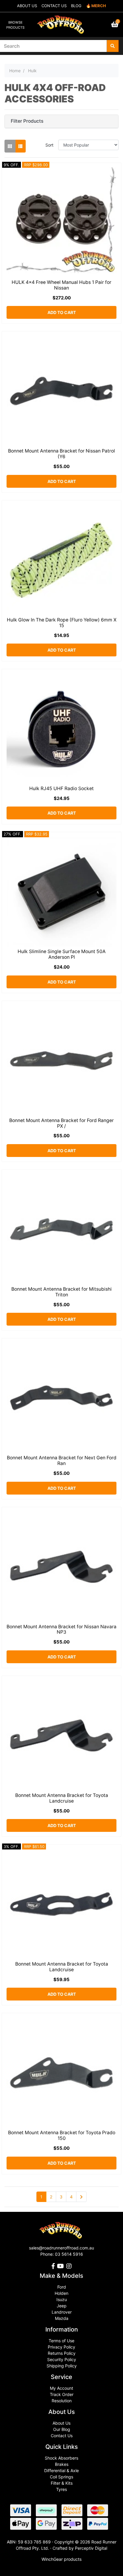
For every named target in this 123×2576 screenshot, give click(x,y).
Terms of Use (61, 2341)
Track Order (62, 2394)
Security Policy (62, 2359)
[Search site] (113, 46)
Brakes (62, 2464)
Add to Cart (62, 312)
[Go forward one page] (81, 2197)
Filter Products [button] (27, 121)
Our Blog (62, 2429)
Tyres (61, 2489)
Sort (49, 145)
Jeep (62, 2306)
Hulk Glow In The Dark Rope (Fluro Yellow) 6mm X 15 (62, 623)
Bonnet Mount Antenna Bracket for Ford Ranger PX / (61, 1123)
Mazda (62, 2318)
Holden (61, 2293)
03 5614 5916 (69, 2254)
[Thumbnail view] (10, 146)
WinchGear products (61, 2559)
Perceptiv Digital (91, 2548)
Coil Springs (61, 2477)
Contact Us (62, 2436)
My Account (61, 2388)
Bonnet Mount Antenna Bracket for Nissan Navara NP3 (61, 1629)
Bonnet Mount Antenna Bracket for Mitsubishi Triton (61, 1292)
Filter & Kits (62, 2483)
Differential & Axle (61, 2470)
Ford (62, 2287)
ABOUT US (27, 6)
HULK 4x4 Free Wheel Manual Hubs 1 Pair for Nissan (61, 285)
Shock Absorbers (61, 2458)
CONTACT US (54, 6)
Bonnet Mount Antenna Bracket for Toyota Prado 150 (62, 2135)
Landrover (62, 2312)
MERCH (99, 6)
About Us (61, 2423)
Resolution (62, 2401)
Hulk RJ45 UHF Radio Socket (61, 788)
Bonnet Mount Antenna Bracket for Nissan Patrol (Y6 (61, 454)
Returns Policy (62, 2353)
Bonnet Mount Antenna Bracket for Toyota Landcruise (62, 1798)
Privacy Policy (61, 2347)
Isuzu (62, 2299)
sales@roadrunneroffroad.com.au (61, 2248)
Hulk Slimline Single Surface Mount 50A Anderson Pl (62, 954)
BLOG (76, 6)
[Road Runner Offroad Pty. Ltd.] (61, 22)
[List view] (20, 146)
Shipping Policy (62, 2366)
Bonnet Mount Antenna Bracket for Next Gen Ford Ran (62, 1461)
